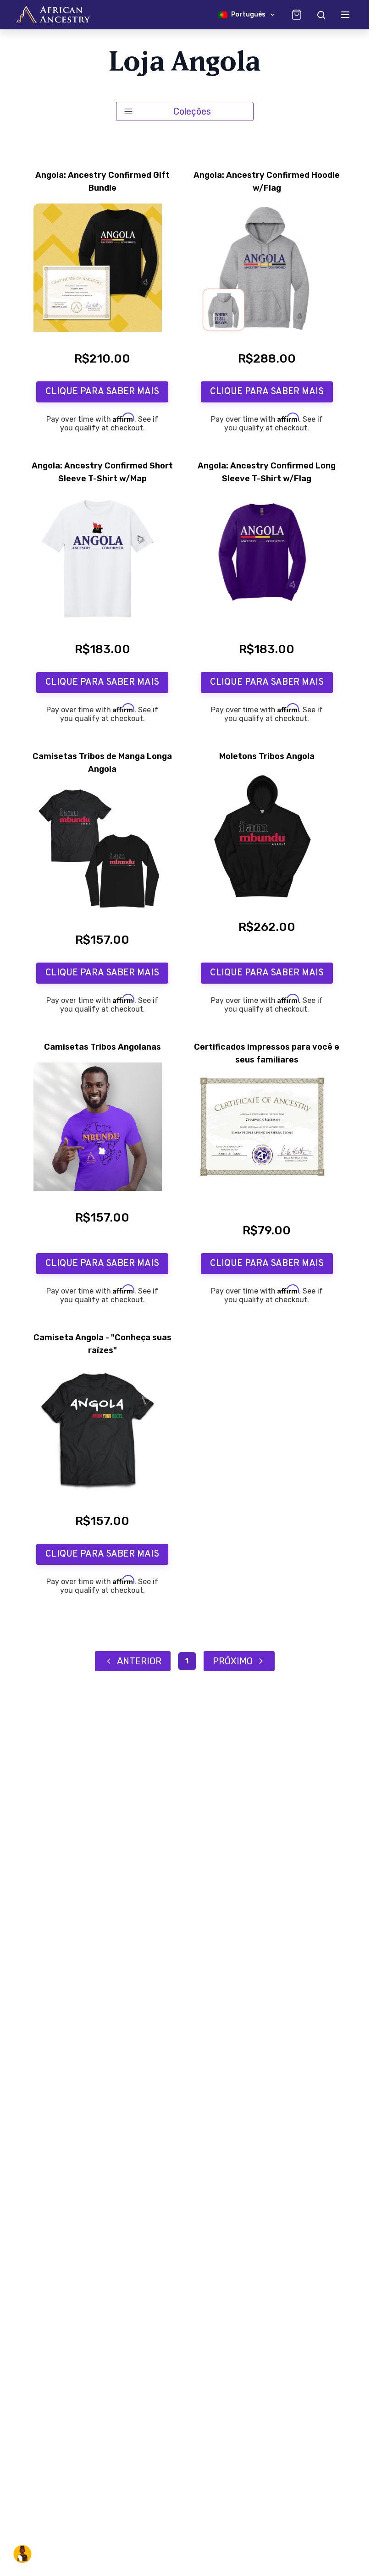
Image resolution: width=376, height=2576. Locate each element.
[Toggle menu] (345, 15)
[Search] (321, 15)
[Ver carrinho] (297, 15)
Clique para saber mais (102, 392)
